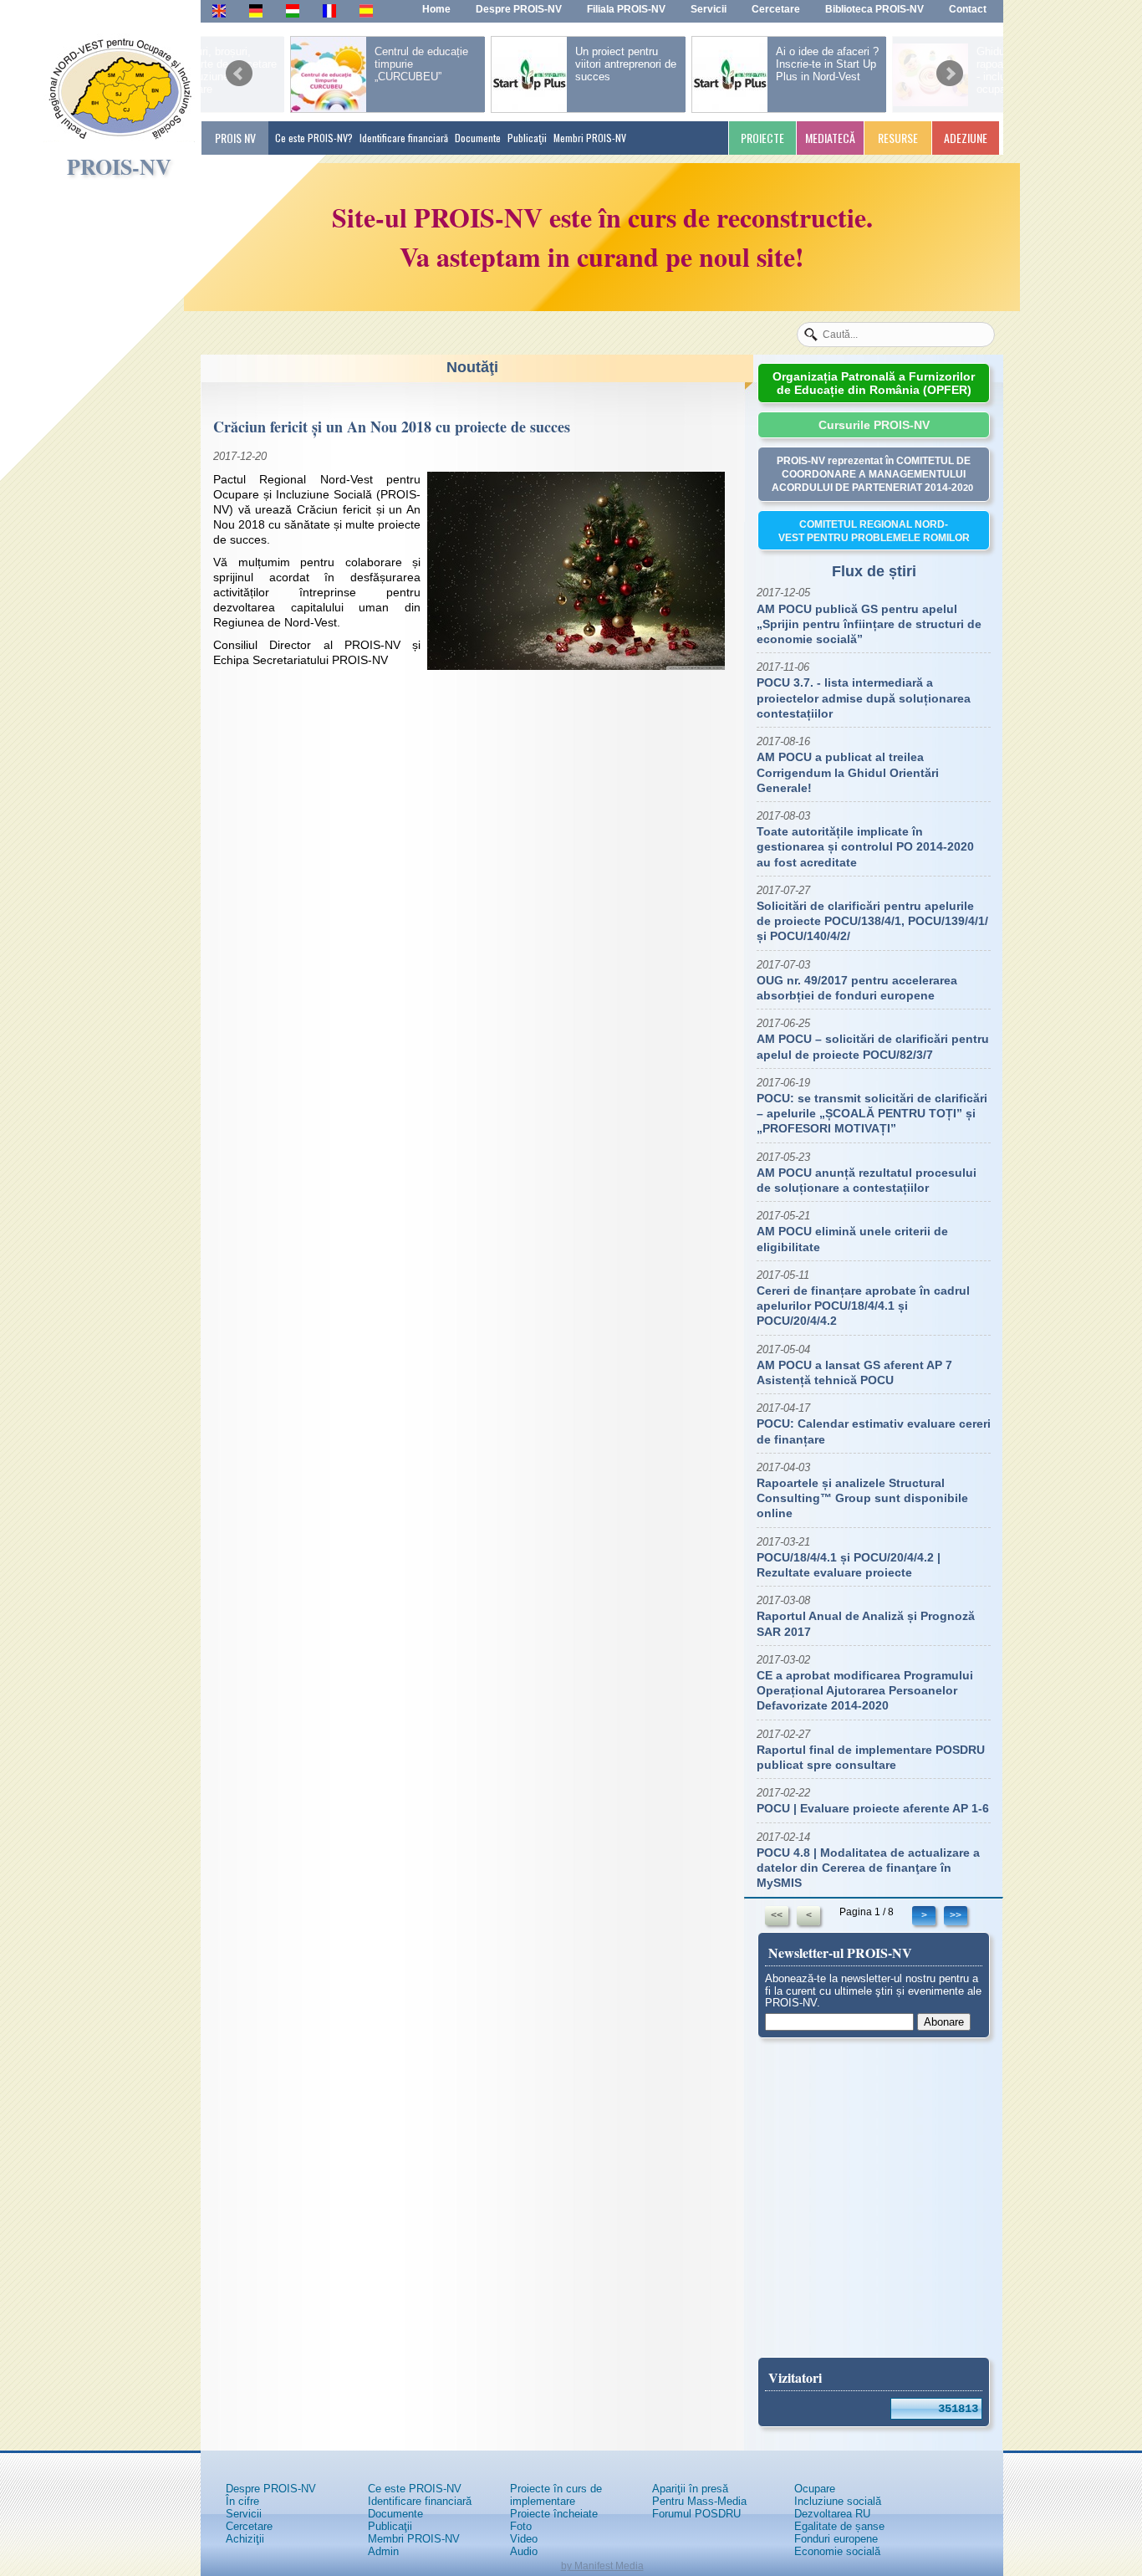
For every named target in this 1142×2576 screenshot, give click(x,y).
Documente (478, 138)
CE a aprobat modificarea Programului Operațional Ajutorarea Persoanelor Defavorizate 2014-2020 (865, 1690)
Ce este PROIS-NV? (314, 138)
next (950, 68)
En (219, 10)
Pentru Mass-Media (699, 2501)
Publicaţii (527, 138)
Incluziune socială (838, 2501)
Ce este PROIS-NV (415, 2489)
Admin (383, 2551)
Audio (524, 2551)
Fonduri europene (836, 2539)
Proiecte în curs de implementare (556, 2495)
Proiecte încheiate (554, 2514)
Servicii (244, 2514)
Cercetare (249, 2526)
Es (366, 10)
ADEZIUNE (966, 138)
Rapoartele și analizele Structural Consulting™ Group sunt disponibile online (862, 1498)
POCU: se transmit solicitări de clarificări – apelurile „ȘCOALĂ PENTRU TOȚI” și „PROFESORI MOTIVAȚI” (872, 1113)
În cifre (242, 2501)
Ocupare (815, 2489)
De (256, 10)
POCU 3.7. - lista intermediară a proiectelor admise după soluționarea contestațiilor (864, 698)
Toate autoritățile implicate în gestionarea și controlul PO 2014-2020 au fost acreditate (865, 846)
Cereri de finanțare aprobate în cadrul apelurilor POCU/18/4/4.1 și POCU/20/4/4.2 (863, 1306)
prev (239, 68)
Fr (328, 10)
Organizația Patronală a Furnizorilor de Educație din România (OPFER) (874, 383)
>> (956, 1915)
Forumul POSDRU (696, 2514)
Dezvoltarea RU (832, 2514)
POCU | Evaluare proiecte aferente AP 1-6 (873, 1808)
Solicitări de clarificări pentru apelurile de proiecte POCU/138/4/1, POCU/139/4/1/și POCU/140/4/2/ (872, 921)
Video (524, 2539)
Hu (293, 10)
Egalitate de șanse (839, 2526)
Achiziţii (245, 2539)
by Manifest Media (602, 2566)
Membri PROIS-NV (590, 138)
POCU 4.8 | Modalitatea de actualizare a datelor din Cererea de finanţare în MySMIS (868, 1868)
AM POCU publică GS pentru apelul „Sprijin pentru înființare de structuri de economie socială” (869, 624)
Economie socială (837, 2551)
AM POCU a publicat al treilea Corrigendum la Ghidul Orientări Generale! (848, 772)
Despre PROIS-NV (271, 2489)
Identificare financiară (404, 138)
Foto (521, 2526)
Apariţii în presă (690, 2489)
